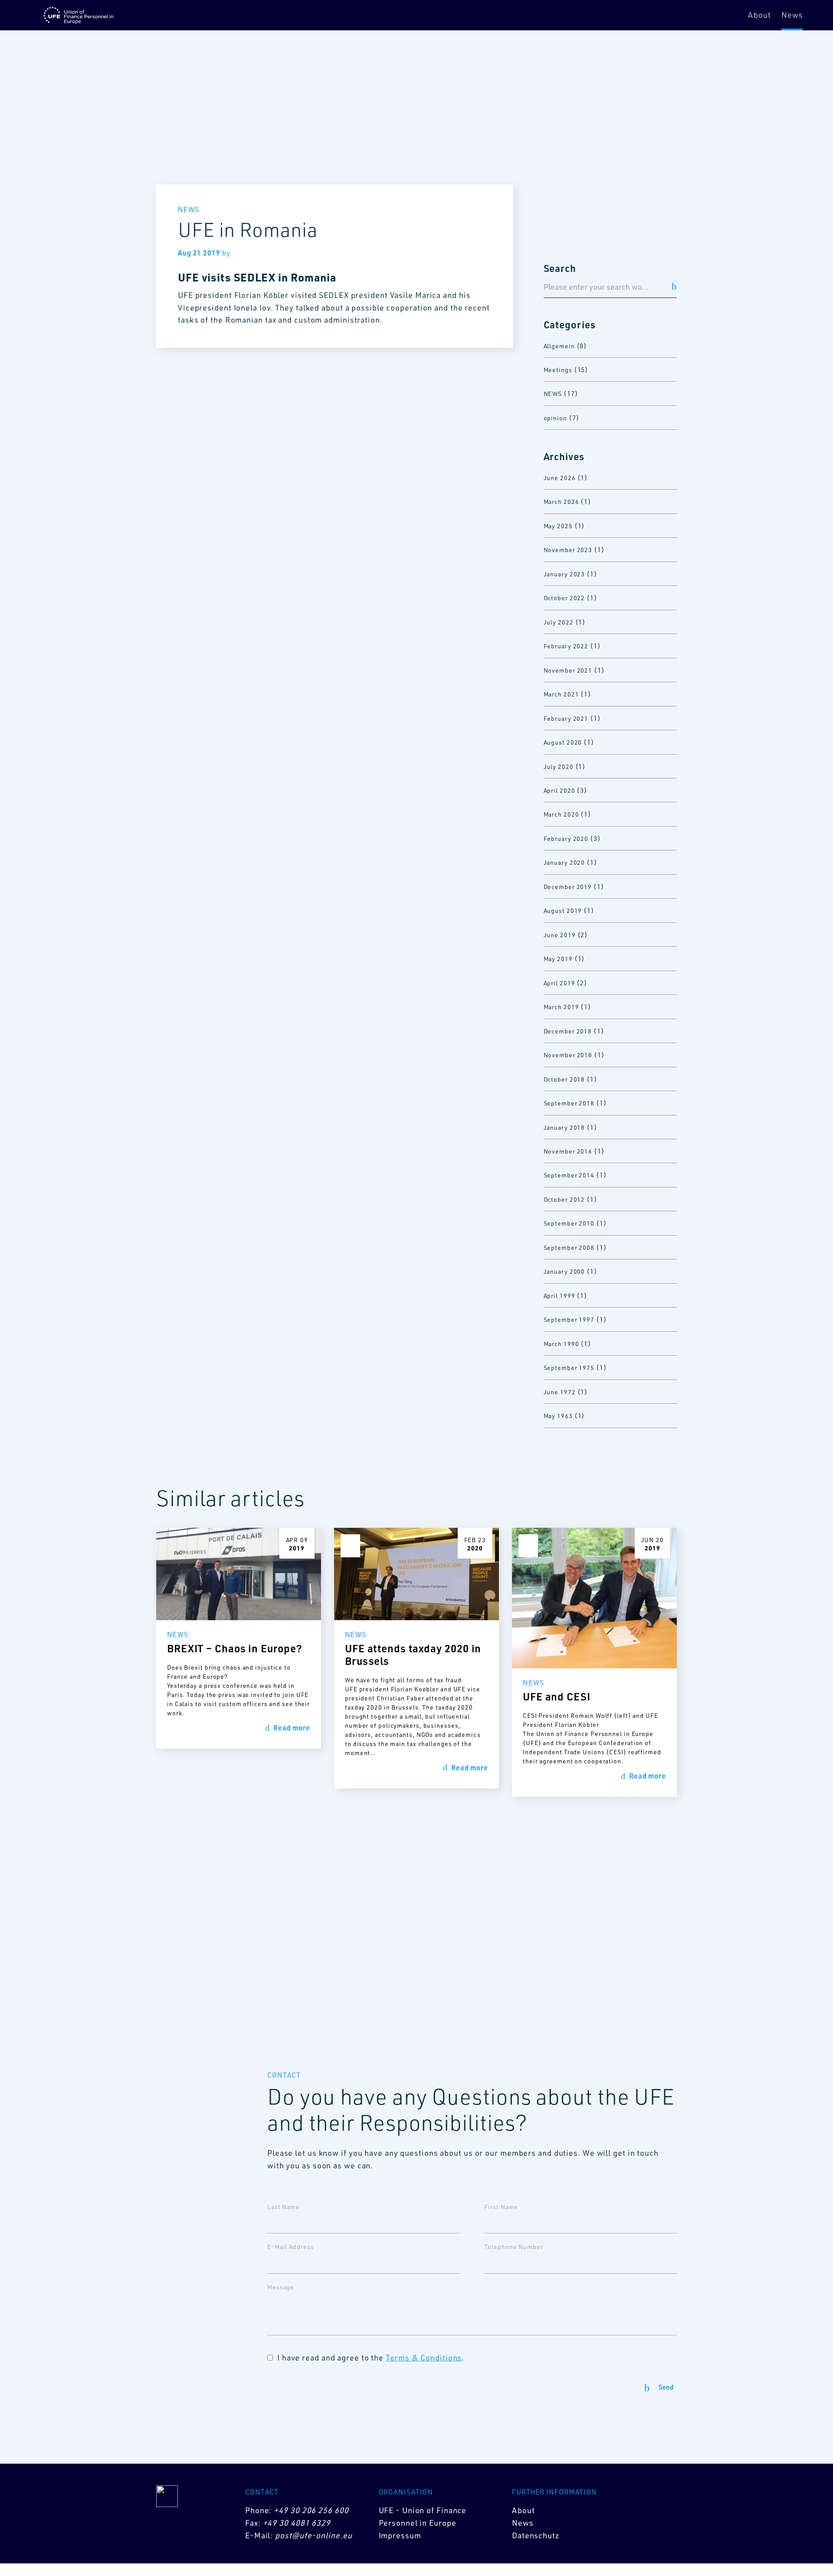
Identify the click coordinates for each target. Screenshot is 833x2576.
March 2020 (561, 814)
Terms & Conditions (424, 2357)
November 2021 (568, 670)
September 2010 (569, 1223)
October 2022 (564, 598)
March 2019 (561, 1007)
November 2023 (568, 550)
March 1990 (561, 1344)
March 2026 (561, 502)
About (759, 15)
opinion (555, 418)
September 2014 (569, 1175)
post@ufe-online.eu (313, 2535)
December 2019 (568, 887)
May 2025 (558, 526)
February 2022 (566, 646)
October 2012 (564, 1199)
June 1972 (560, 1392)
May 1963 (558, 1416)
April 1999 (559, 1296)
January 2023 (564, 574)
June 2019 (560, 935)
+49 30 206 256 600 (311, 2510)
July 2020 (559, 767)
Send (666, 2388)
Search (560, 268)
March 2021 (561, 694)
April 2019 (559, 983)
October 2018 (564, 1079)
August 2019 (563, 910)
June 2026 (560, 478)
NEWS (553, 394)
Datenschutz (536, 2535)
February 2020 (566, 839)
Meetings (558, 370)
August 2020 (563, 742)
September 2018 (569, 1103)
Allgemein (559, 346)
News (792, 15)
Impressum (400, 2535)
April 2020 (559, 790)
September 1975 (569, 1368)
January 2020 (564, 862)
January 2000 (564, 1271)
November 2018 (568, 1055)
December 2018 (568, 1031)
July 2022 (559, 622)
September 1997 (569, 1319)
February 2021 (566, 718)
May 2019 (558, 959)
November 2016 (568, 1151)
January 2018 (564, 1127)
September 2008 (569, 1247)
